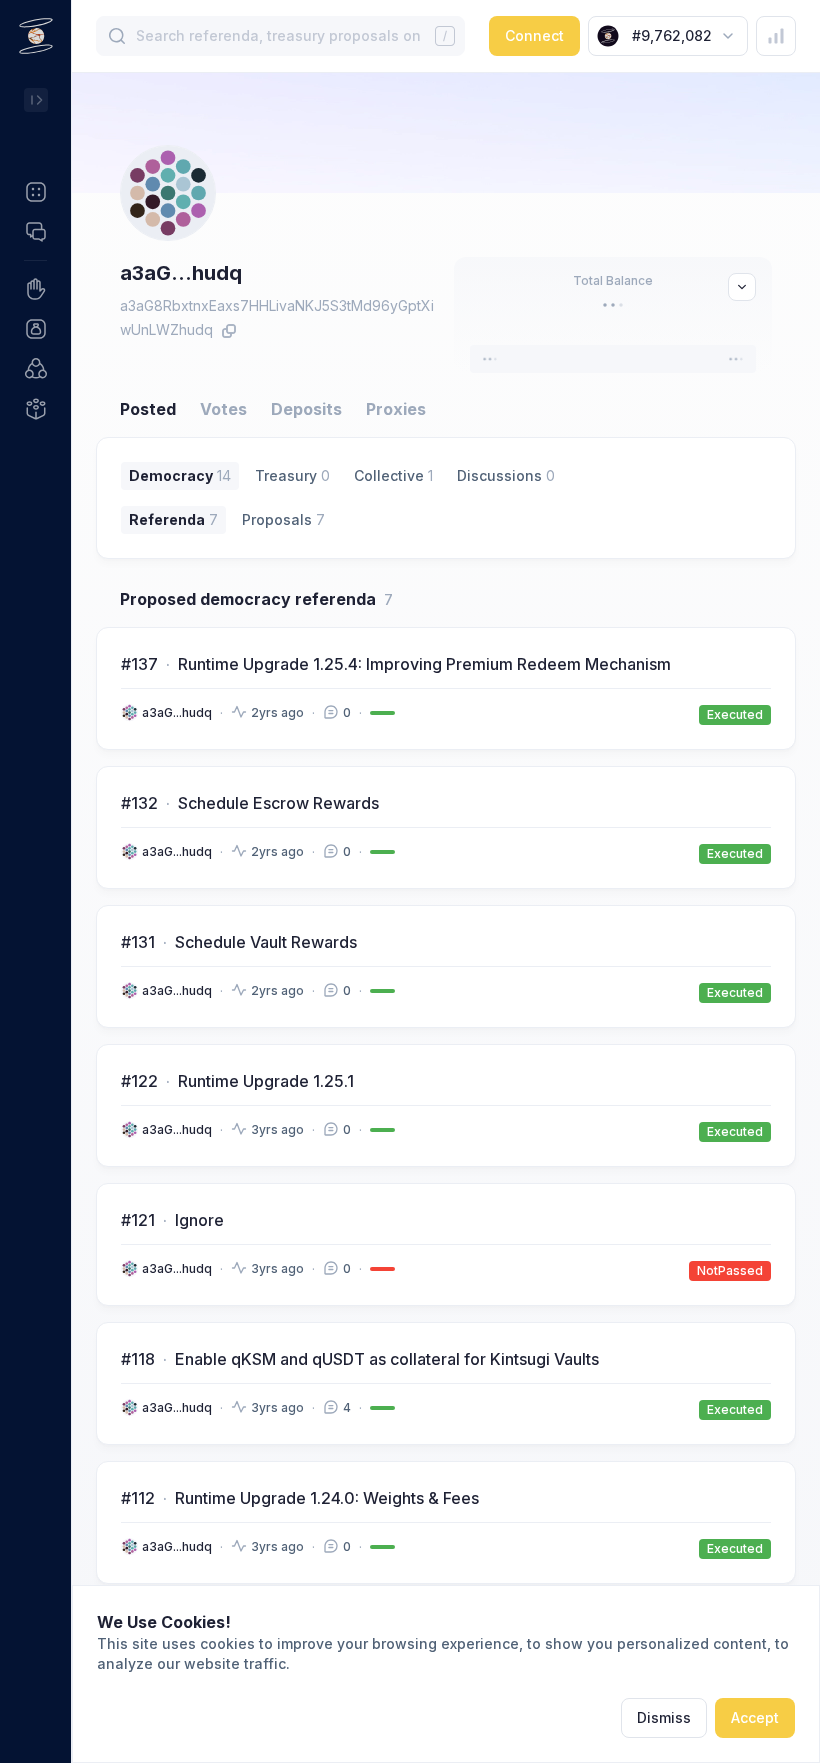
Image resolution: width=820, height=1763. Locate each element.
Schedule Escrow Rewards (278, 803)
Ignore (199, 1220)
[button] (35, 192)
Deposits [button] (306, 409)
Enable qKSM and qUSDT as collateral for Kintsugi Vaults (387, 1359)
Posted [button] (148, 409)
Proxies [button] (396, 409)
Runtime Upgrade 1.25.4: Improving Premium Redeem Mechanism (424, 664)
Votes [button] (223, 409)
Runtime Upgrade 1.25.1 (266, 1081)
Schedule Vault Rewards (266, 942)
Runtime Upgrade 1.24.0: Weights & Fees (327, 1498)
